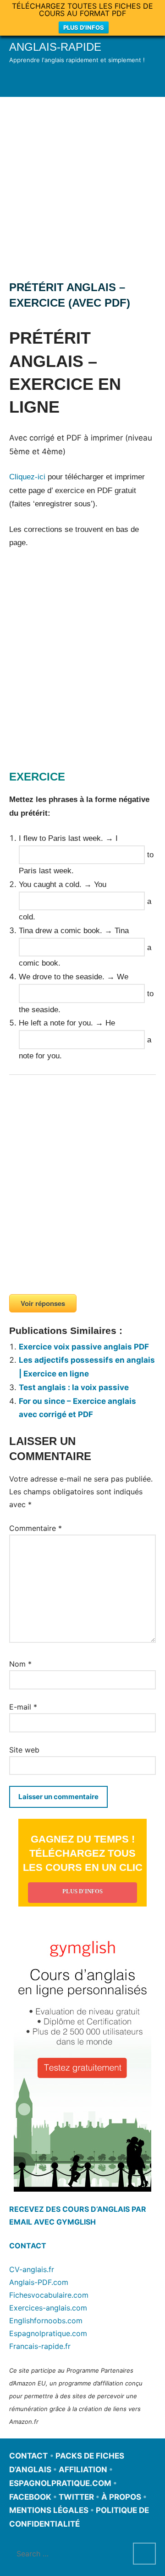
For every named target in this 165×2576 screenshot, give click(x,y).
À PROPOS (121, 2497)
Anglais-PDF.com (39, 2282)
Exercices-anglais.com (48, 2308)
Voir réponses (43, 1303)
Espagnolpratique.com (48, 2333)
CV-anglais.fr (32, 2269)
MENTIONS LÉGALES (49, 2510)
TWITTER (76, 2497)
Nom (20, 1664)
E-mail (23, 1707)
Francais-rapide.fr (40, 2346)
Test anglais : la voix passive (74, 1387)
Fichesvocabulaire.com (49, 2295)
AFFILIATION (83, 2470)
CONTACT (28, 2246)
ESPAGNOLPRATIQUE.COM (60, 2483)
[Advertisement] (82, 184)
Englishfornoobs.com (46, 2321)
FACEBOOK (30, 2497)
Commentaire (36, 1528)
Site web (24, 1750)
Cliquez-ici (27, 477)
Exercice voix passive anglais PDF (84, 1347)
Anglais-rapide (55, 47)
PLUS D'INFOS (84, 27)
